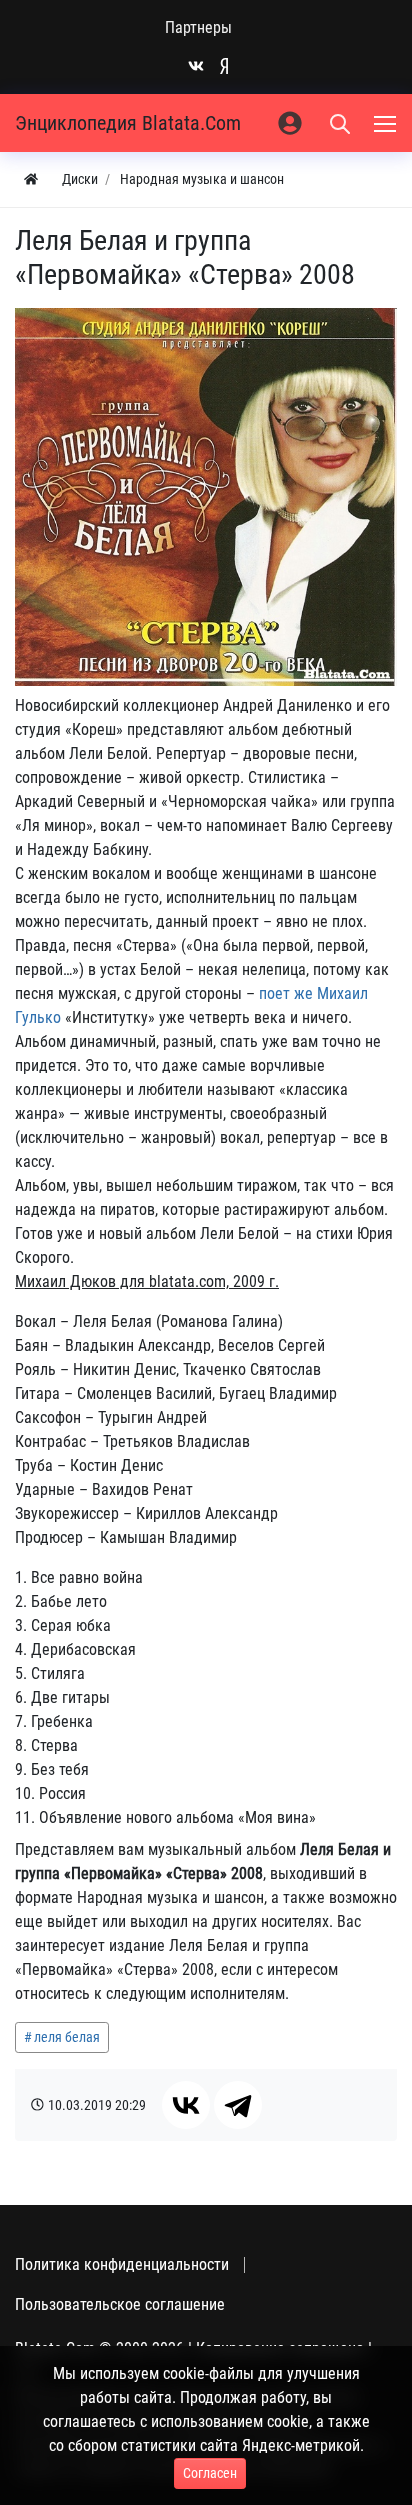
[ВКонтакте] (186, 2105)
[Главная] (31, 179)
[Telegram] (238, 2105)
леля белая (67, 2037)
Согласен (210, 2473)
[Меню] (387, 123)
